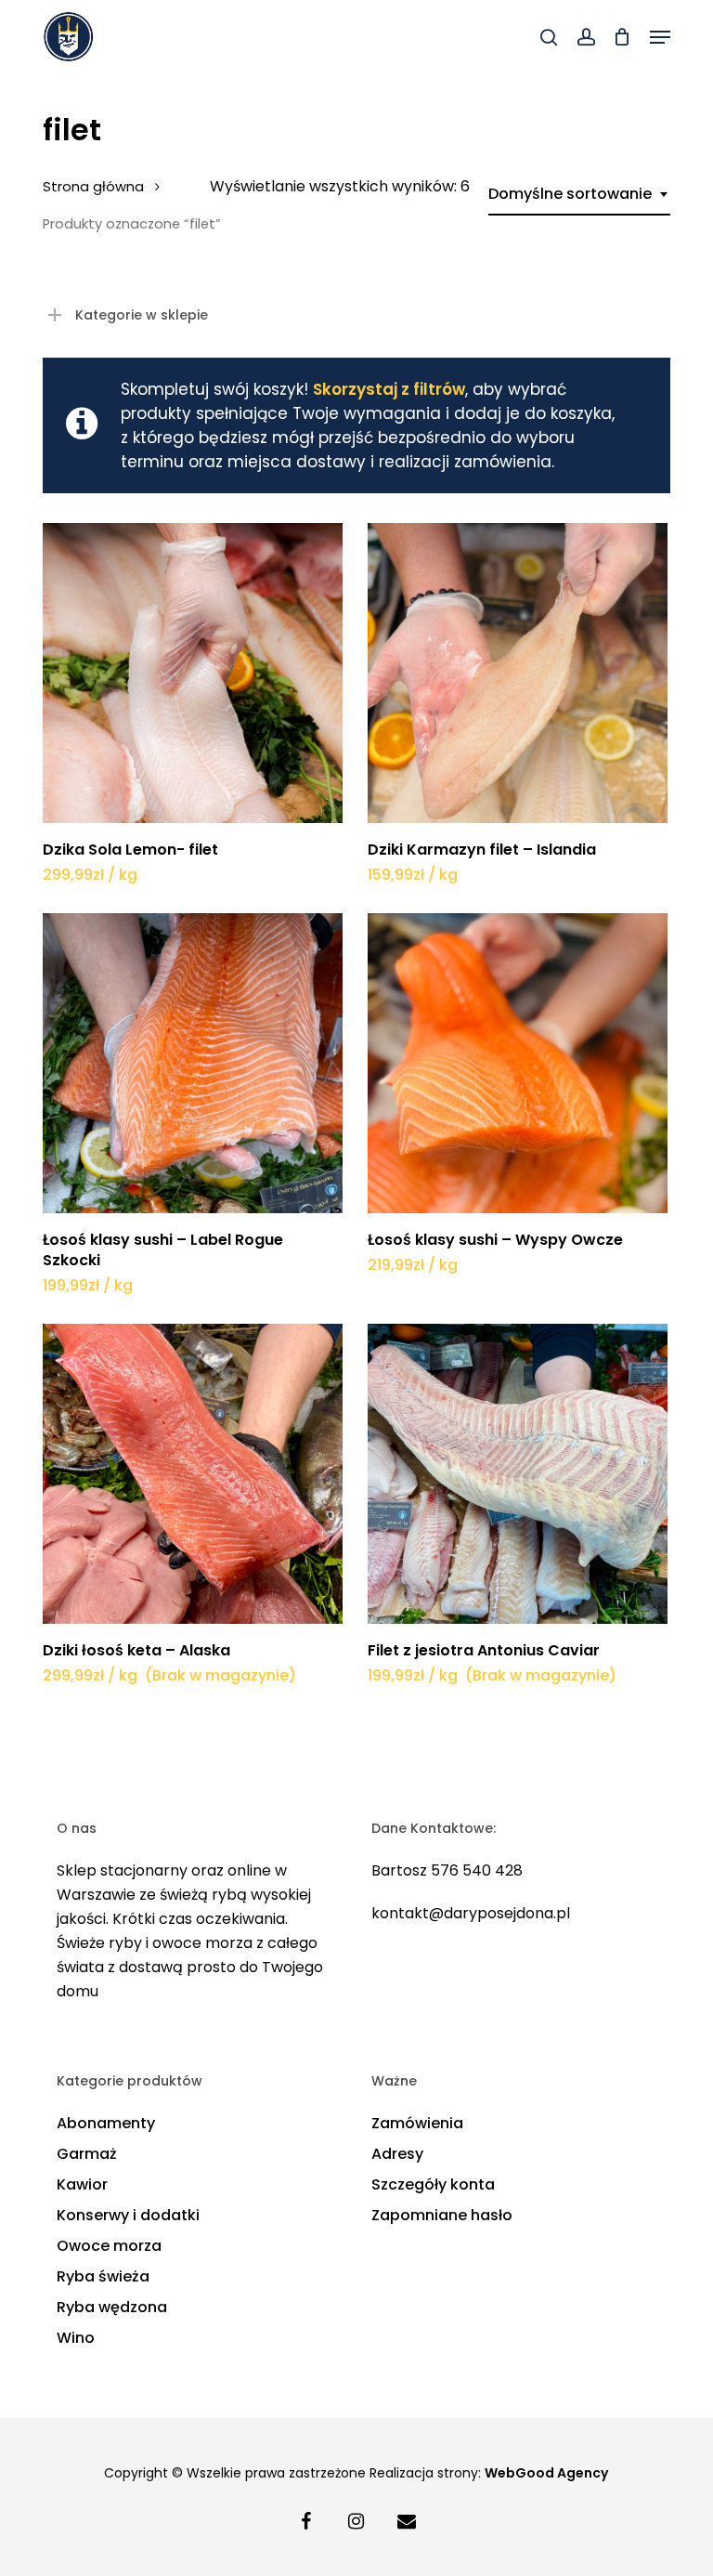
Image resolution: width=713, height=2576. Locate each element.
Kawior (82, 2184)
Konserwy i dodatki (128, 2215)
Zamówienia (417, 2123)
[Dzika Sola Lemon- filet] (193, 673)
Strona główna (93, 187)
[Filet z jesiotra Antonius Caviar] (518, 1474)
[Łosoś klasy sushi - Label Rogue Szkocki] (193, 1063)
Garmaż (87, 2154)
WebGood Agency (546, 2473)
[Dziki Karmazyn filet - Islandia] (518, 673)
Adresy (397, 2154)
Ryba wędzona (112, 2307)
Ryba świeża (103, 2276)
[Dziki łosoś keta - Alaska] (193, 1474)
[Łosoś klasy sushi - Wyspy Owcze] (518, 1063)
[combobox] (579, 194)
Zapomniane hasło (442, 2215)
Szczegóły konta (433, 2184)
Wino (76, 2338)
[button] (660, 37)
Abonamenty (106, 2123)
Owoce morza (109, 2246)
